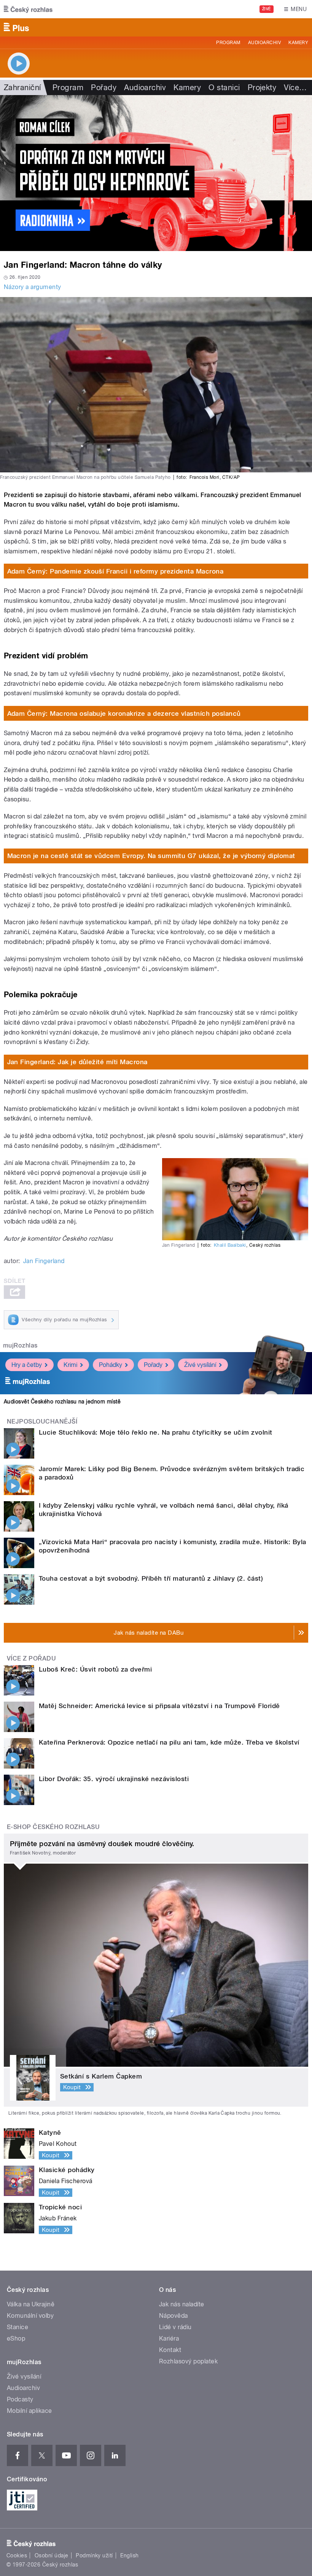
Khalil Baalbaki (230, 1245)
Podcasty (20, 2399)
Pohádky (111, 1365)
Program (228, 43)
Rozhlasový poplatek (188, 2361)
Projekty (262, 87)
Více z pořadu (31, 1658)
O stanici (224, 87)
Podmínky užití (94, 2555)
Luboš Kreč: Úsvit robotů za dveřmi (95, 1669)
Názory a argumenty (33, 287)
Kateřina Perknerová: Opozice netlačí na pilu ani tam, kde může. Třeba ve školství (169, 1742)
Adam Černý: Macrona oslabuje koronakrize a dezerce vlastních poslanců (124, 714)
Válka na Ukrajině (31, 2304)
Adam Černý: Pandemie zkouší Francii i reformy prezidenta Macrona (115, 571)
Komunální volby (30, 2316)
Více (295, 87)
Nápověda (174, 2316)
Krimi (70, 1365)
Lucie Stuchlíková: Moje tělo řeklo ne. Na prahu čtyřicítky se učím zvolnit (156, 1432)
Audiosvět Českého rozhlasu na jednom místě (62, 1402)
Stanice (18, 2327)
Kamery (298, 43)
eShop (16, 2338)
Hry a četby (27, 1365)
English (129, 2555)
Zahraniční (22, 87)
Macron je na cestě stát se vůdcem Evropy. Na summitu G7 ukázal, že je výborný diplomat (151, 856)
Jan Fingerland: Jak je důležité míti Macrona (77, 1062)
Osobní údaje (52, 2555)
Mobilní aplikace (29, 2411)
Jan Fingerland (44, 1261)
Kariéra (169, 2338)
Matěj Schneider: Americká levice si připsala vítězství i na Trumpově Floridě (159, 1706)
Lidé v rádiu (175, 2327)
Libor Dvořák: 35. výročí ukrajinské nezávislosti (114, 1779)
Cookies (17, 2555)
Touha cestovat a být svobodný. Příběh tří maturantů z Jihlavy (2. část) (151, 1578)
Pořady (104, 87)
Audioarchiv (264, 43)
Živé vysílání (200, 1365)
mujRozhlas (20, 1345)
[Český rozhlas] (28, 9)
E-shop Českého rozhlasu (53, 1827)
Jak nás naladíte (182, 2304)
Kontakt (170, 2350)
